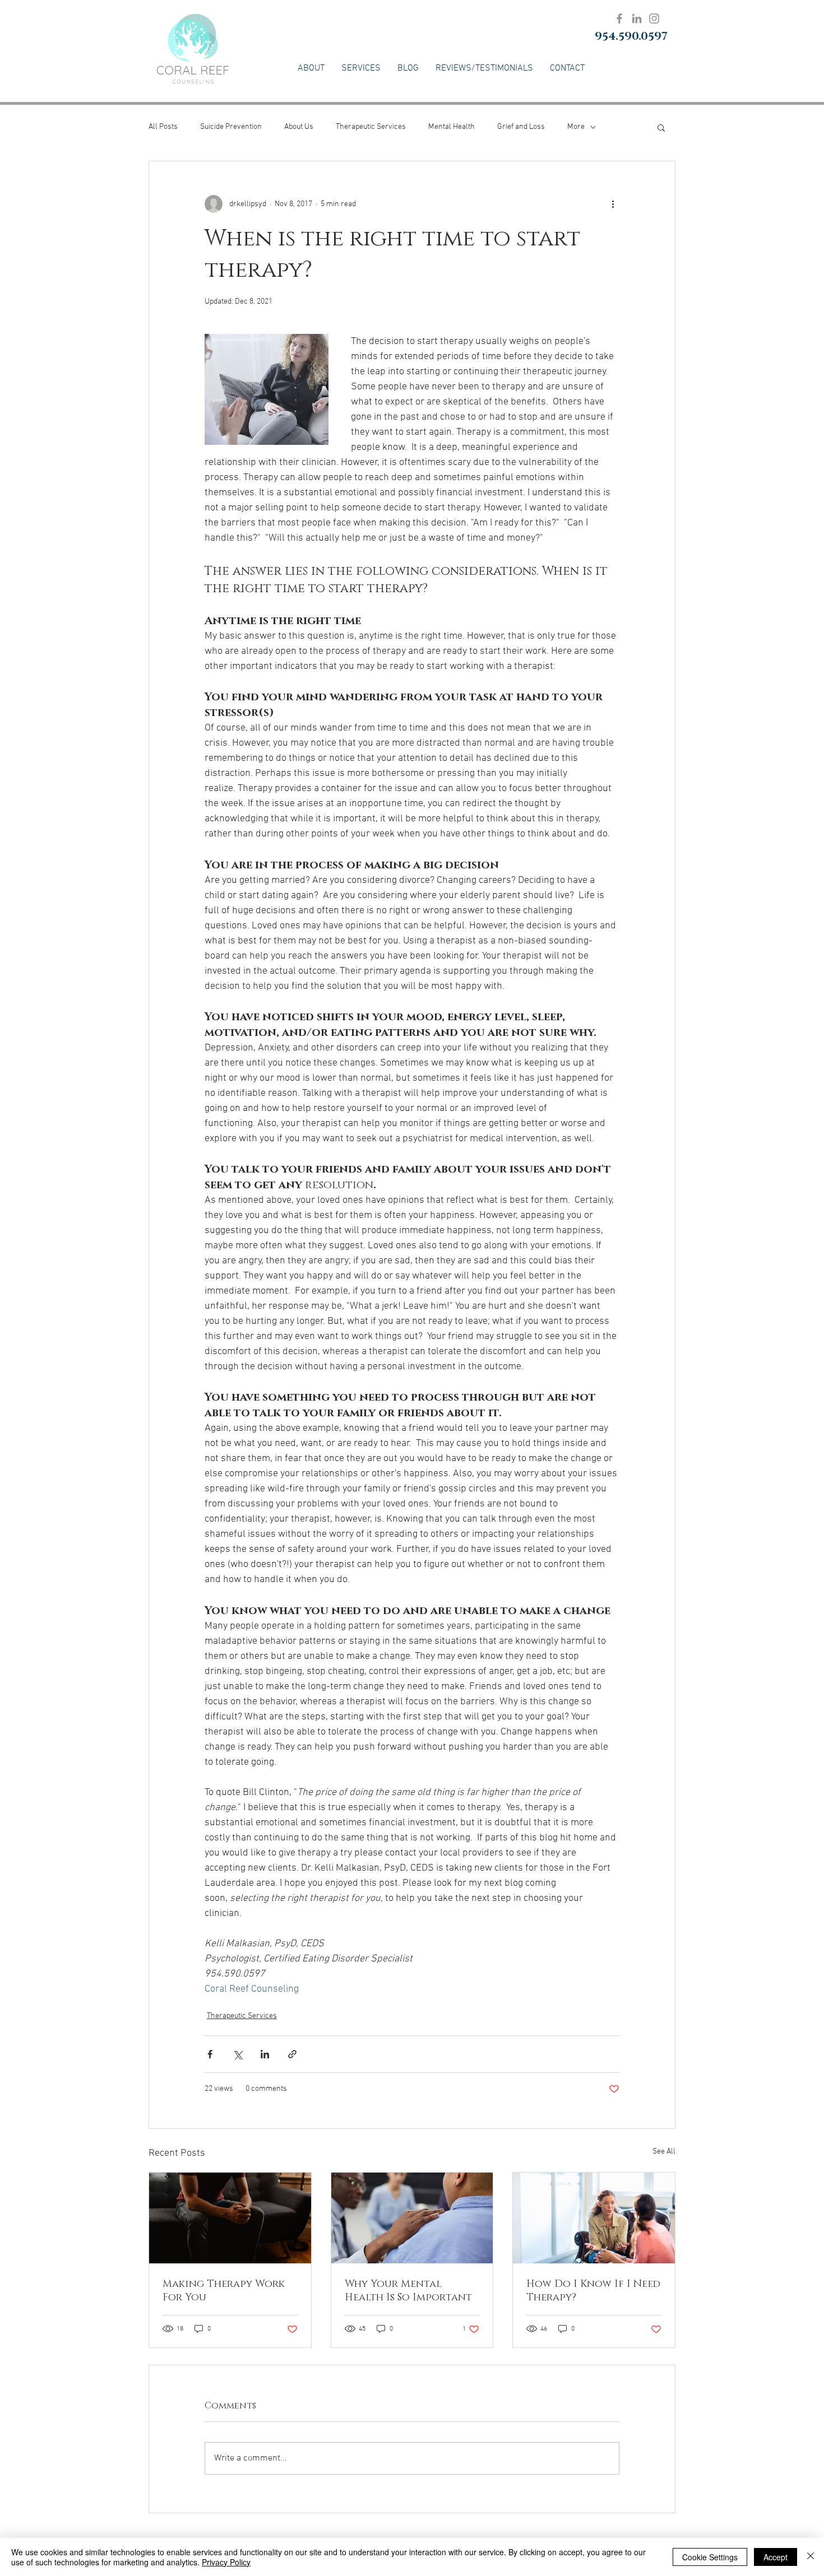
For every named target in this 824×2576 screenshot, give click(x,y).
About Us (299, 127)
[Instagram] (654, 18)
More (576, 127)
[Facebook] (619, 18)
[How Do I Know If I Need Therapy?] (594, 2218)
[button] (661, 127)
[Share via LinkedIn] (265, 2054)
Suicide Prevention (231, 127)
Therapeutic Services (371, 127)
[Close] (811, 2557)
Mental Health (452, 127)
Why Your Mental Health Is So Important (408, 2291)
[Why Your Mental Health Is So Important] (412, 2218)
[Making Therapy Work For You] (230, 2218)
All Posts (163, 127)
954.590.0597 (631, 36)
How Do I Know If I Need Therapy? (593, 2291)
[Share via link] (292, 2054)
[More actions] (613, 204)
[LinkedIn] (637, 18)
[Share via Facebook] (210, 2054)
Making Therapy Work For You (224, 2291)
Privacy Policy (226, 2562)
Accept (776, 2557)
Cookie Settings (710, 2557)
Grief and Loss (521, 127)
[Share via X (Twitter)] (237, 2054)
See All (664, 2152)
